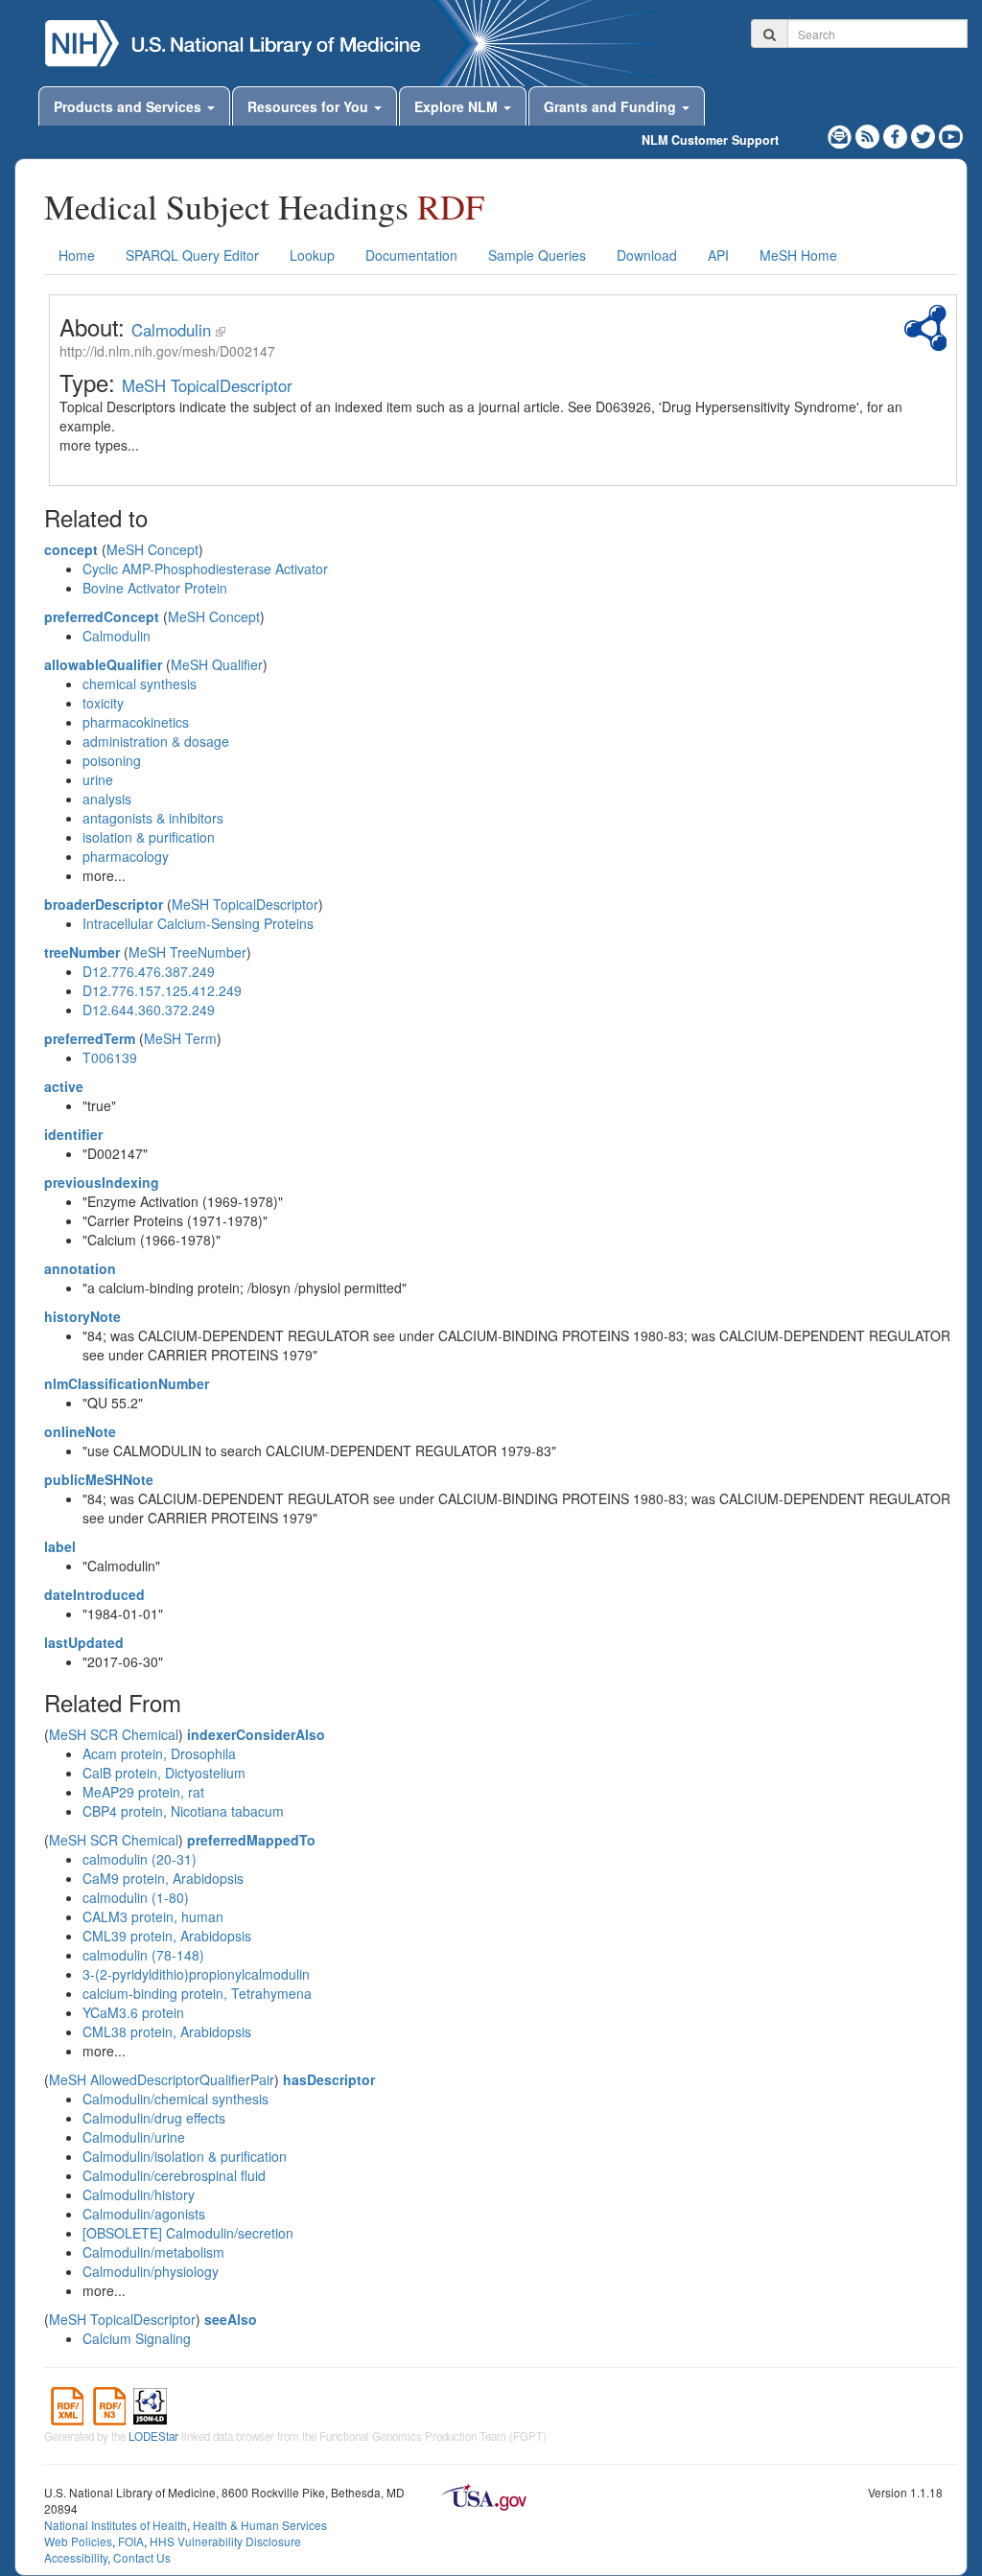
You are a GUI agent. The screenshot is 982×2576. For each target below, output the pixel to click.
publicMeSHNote (99, 1479)
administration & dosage (156, 741)
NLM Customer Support (710, 140)
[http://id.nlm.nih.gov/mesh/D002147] (221, 330)
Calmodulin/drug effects (154, 2118)
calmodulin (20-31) (140, 1859)
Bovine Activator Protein (155, 588)
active (64, 1086)
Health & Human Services (260, 2525)
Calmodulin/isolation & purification (185, 2156)
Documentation (411, 255)
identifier (73, 1134)
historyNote (82, 1316)
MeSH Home (798, 255)
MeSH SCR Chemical (114, 1734)
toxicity (103, 703)
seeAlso (231, 2319)
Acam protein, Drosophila (159, 1753)
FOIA (131, 2541)
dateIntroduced (94, 1594)
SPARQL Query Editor (192, 255)
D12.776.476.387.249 (149, 971)
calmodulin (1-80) (136, 1897)
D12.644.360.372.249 (149, 1010)
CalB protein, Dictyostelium (164, 1773)
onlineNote (80, 1431)
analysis (107, 799)
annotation (80, 1268)
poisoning (112, 760)
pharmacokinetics (136, 722)
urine (98, 779)
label (60, 1546)
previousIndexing (102, 1182)
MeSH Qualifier (217, 664)
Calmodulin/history (139, 2194)
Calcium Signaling (137, 2338)
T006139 (110, 1057)
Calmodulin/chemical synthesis (175, 2099)
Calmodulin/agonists (144, 2214)
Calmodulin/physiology (151, 2271)
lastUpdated (84, 1642)
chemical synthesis (140, 684)
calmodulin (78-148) (143, 1955)
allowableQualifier (103, 664)
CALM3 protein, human (153, 1916)
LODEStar (153, 2436)
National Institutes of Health (116, 2525)
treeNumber (82, 952)
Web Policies (78, 2541)
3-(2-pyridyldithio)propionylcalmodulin (196, 1974)
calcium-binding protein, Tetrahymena (197, 1993)
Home (77, 255)
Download (647, 255)
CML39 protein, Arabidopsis (167, 1936)
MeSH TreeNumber (187, 952)
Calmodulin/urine (134, 2137)
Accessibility (76, 2557)
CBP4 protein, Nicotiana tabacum (183, 1811)
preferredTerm (90, 1038)
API (718, 255)
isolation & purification (149, 837)
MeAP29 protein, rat (143, 1792)
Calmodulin (171, 330)
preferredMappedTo (251, 1840)
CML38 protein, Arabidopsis (167, 2031)
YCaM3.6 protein (133, 2012)
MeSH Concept (152, 549)
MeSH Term (180, 1038)
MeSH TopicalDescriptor (207, 385)
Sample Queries (537, 255)
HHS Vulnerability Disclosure (225, 2541)
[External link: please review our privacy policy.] (897, 134)
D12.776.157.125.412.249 (162, 990)
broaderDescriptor (104, 904)
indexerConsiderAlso (256, 1734)
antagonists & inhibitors (153, 818)
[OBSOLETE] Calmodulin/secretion (188, 2233)
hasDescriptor (329, 2079)
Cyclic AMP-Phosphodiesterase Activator (205, 569)
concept (71, 549)
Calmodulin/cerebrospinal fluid (174, 2175)
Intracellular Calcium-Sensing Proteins (198, 923)
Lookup (312, 255)
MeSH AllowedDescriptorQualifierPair (162, 2079)
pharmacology (126, 856)
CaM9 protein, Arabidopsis (163, 1878)
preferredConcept (102, 616)
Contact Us (142, 2557)
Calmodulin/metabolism (153, 2252)
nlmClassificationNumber (127, 1383)
